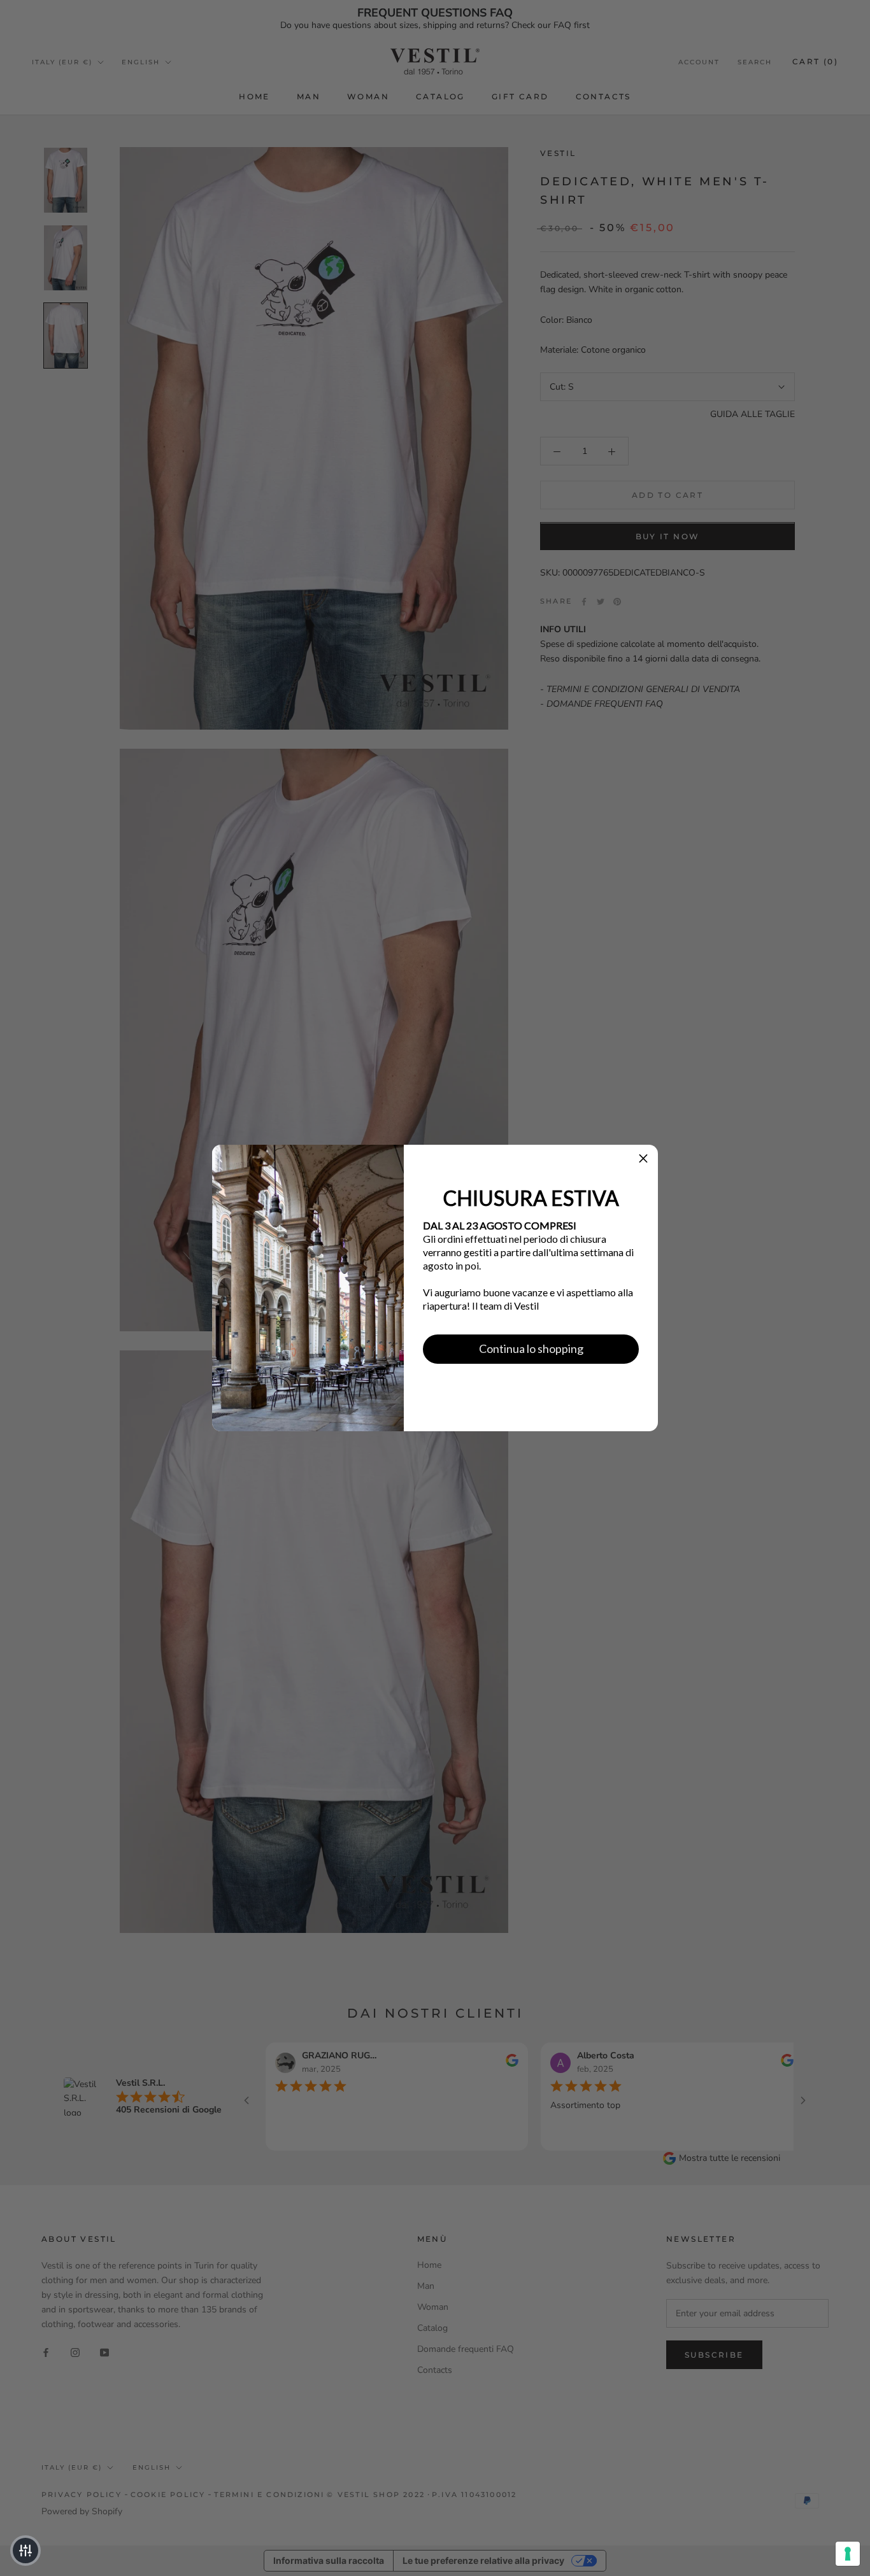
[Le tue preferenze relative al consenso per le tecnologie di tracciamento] (848, 2554)
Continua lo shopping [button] (531, 1348)
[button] (643, 1159)
